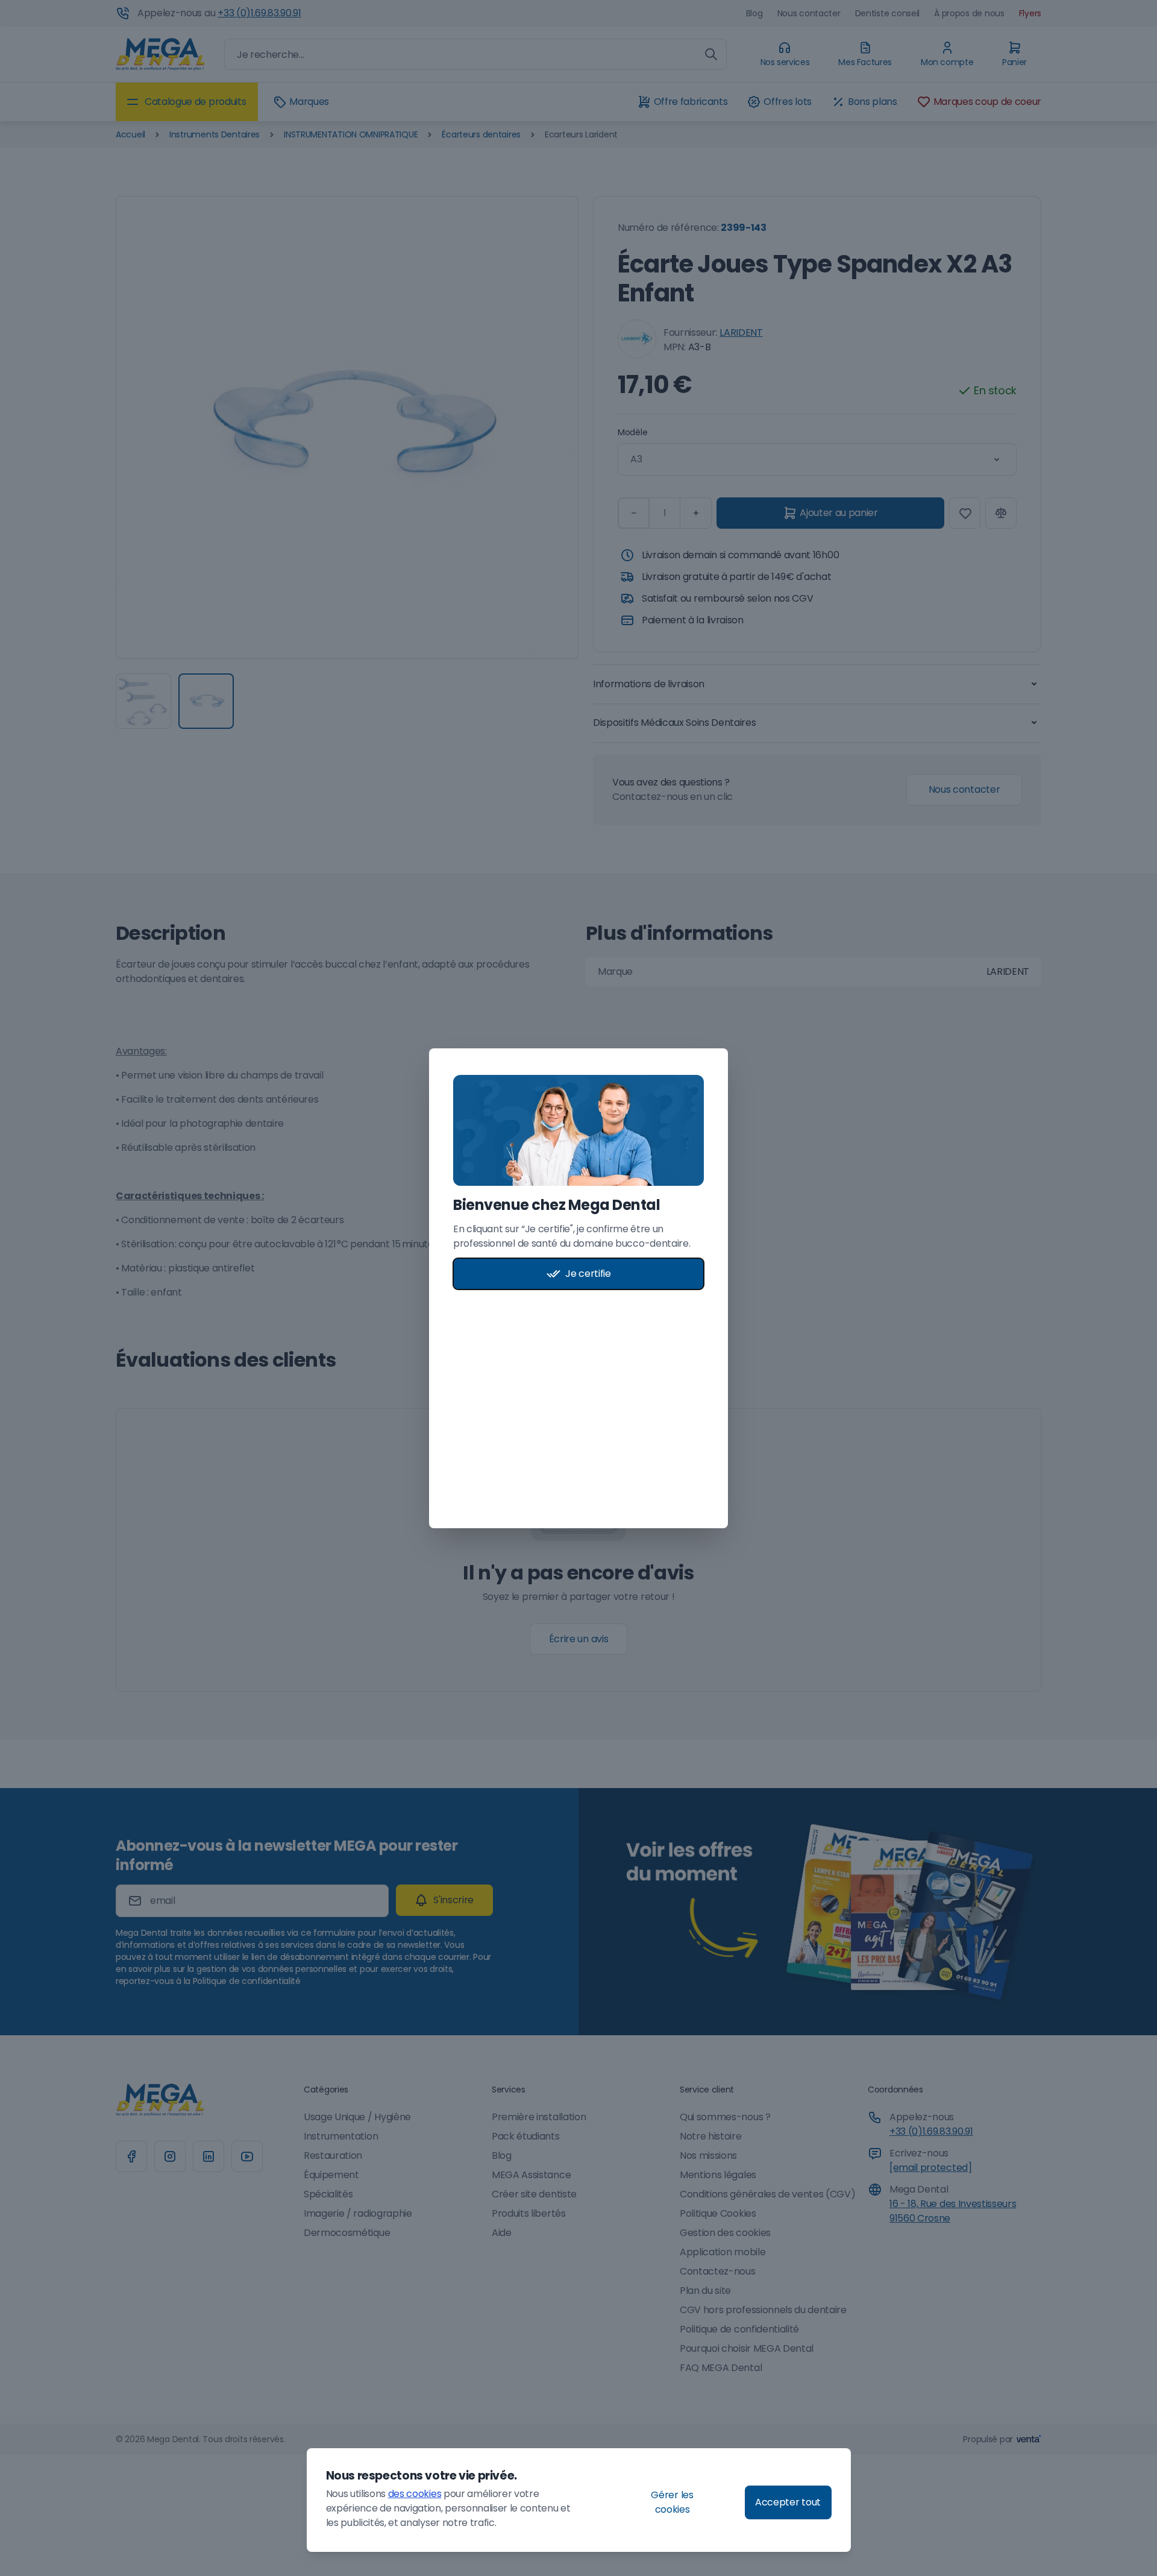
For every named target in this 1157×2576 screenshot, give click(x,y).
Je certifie (588, 1274)
